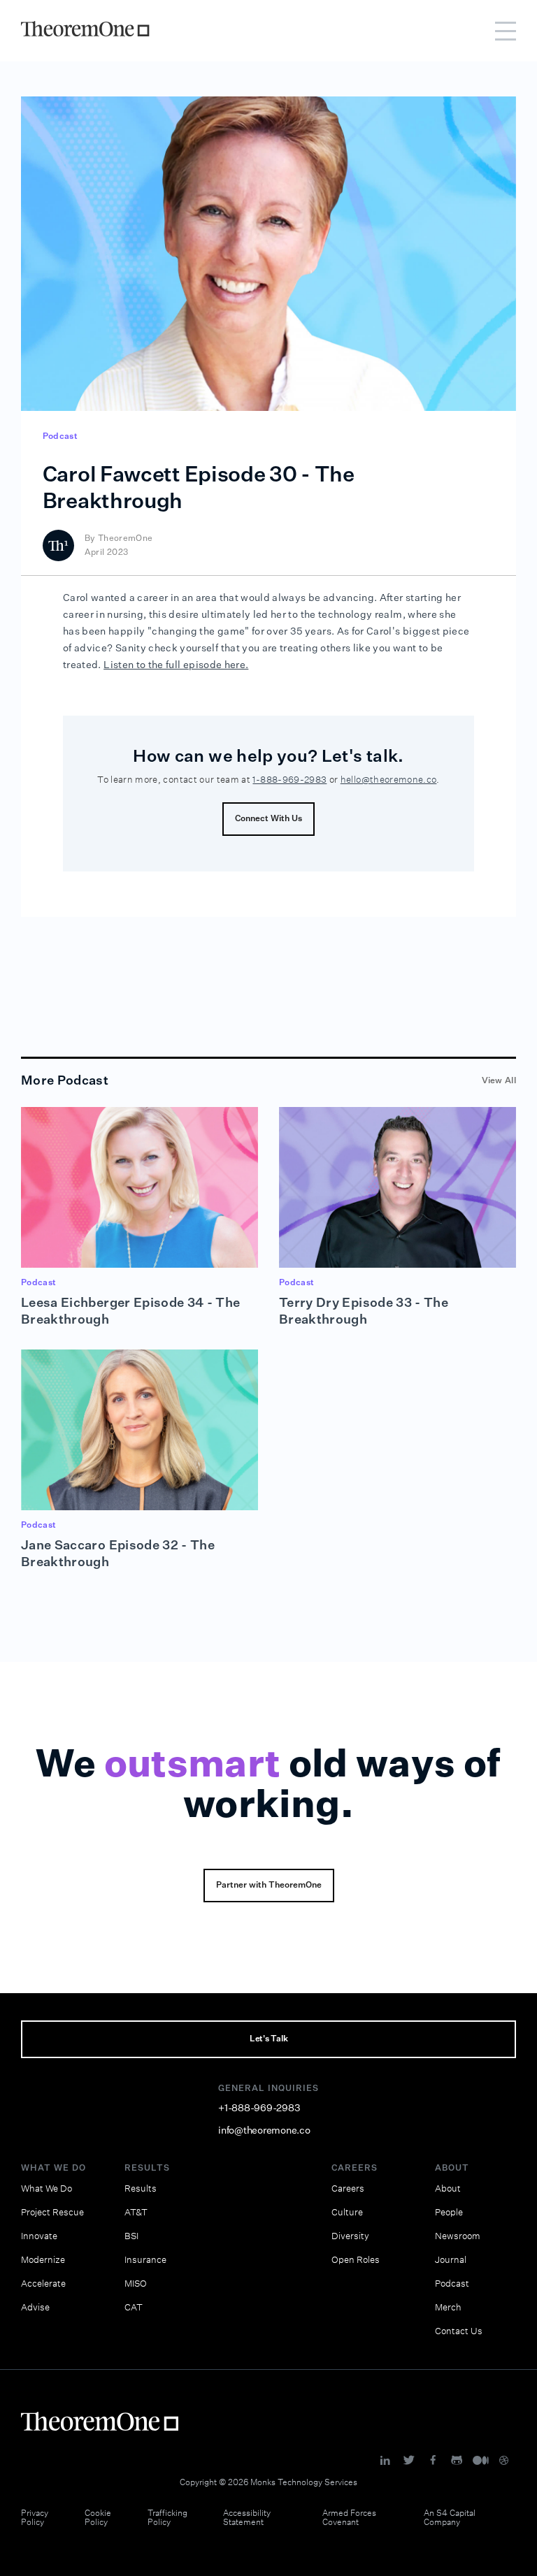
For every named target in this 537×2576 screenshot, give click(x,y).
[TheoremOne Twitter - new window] (409, 2460)
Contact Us (459, 2331)
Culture (347, 2212)
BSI (131, 2236)
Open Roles (356, 2259)
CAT (134, 2307)
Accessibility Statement (247, 2517)
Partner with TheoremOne (269, 1886)
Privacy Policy (35, 2517)
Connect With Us (268, 819)
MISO (136, 2283)
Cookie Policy (98, 2517)
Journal (451, 2259)
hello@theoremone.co (389, 779)
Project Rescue (52, 2212)
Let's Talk (269, 2039)
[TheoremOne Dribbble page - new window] (504, 2460)
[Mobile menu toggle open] (506, 31)
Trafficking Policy (167, 2517)
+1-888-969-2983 (259, 2108)
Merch (448, 2307)
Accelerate (43, 2283)
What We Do (46, 2188)
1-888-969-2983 (289, 779)
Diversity (350, 2236)
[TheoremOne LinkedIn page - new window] (385, 2460)
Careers (348, 2188)
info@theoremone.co (264, 2131)
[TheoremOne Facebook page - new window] (433, 2460)
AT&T (136, 2212)
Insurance (145, 2259)
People (449, 2212)
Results (141, 2188)
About (448, 2188)
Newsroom (458, 2236)
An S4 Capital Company (450, 2517)
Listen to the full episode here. (176, 665)
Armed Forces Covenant (349, 2517)
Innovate (39, 2236)
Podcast (452, 2283)
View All (499, 1081)
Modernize (43, 2259)
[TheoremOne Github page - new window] (457, 2460)
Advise (35, 2307)
